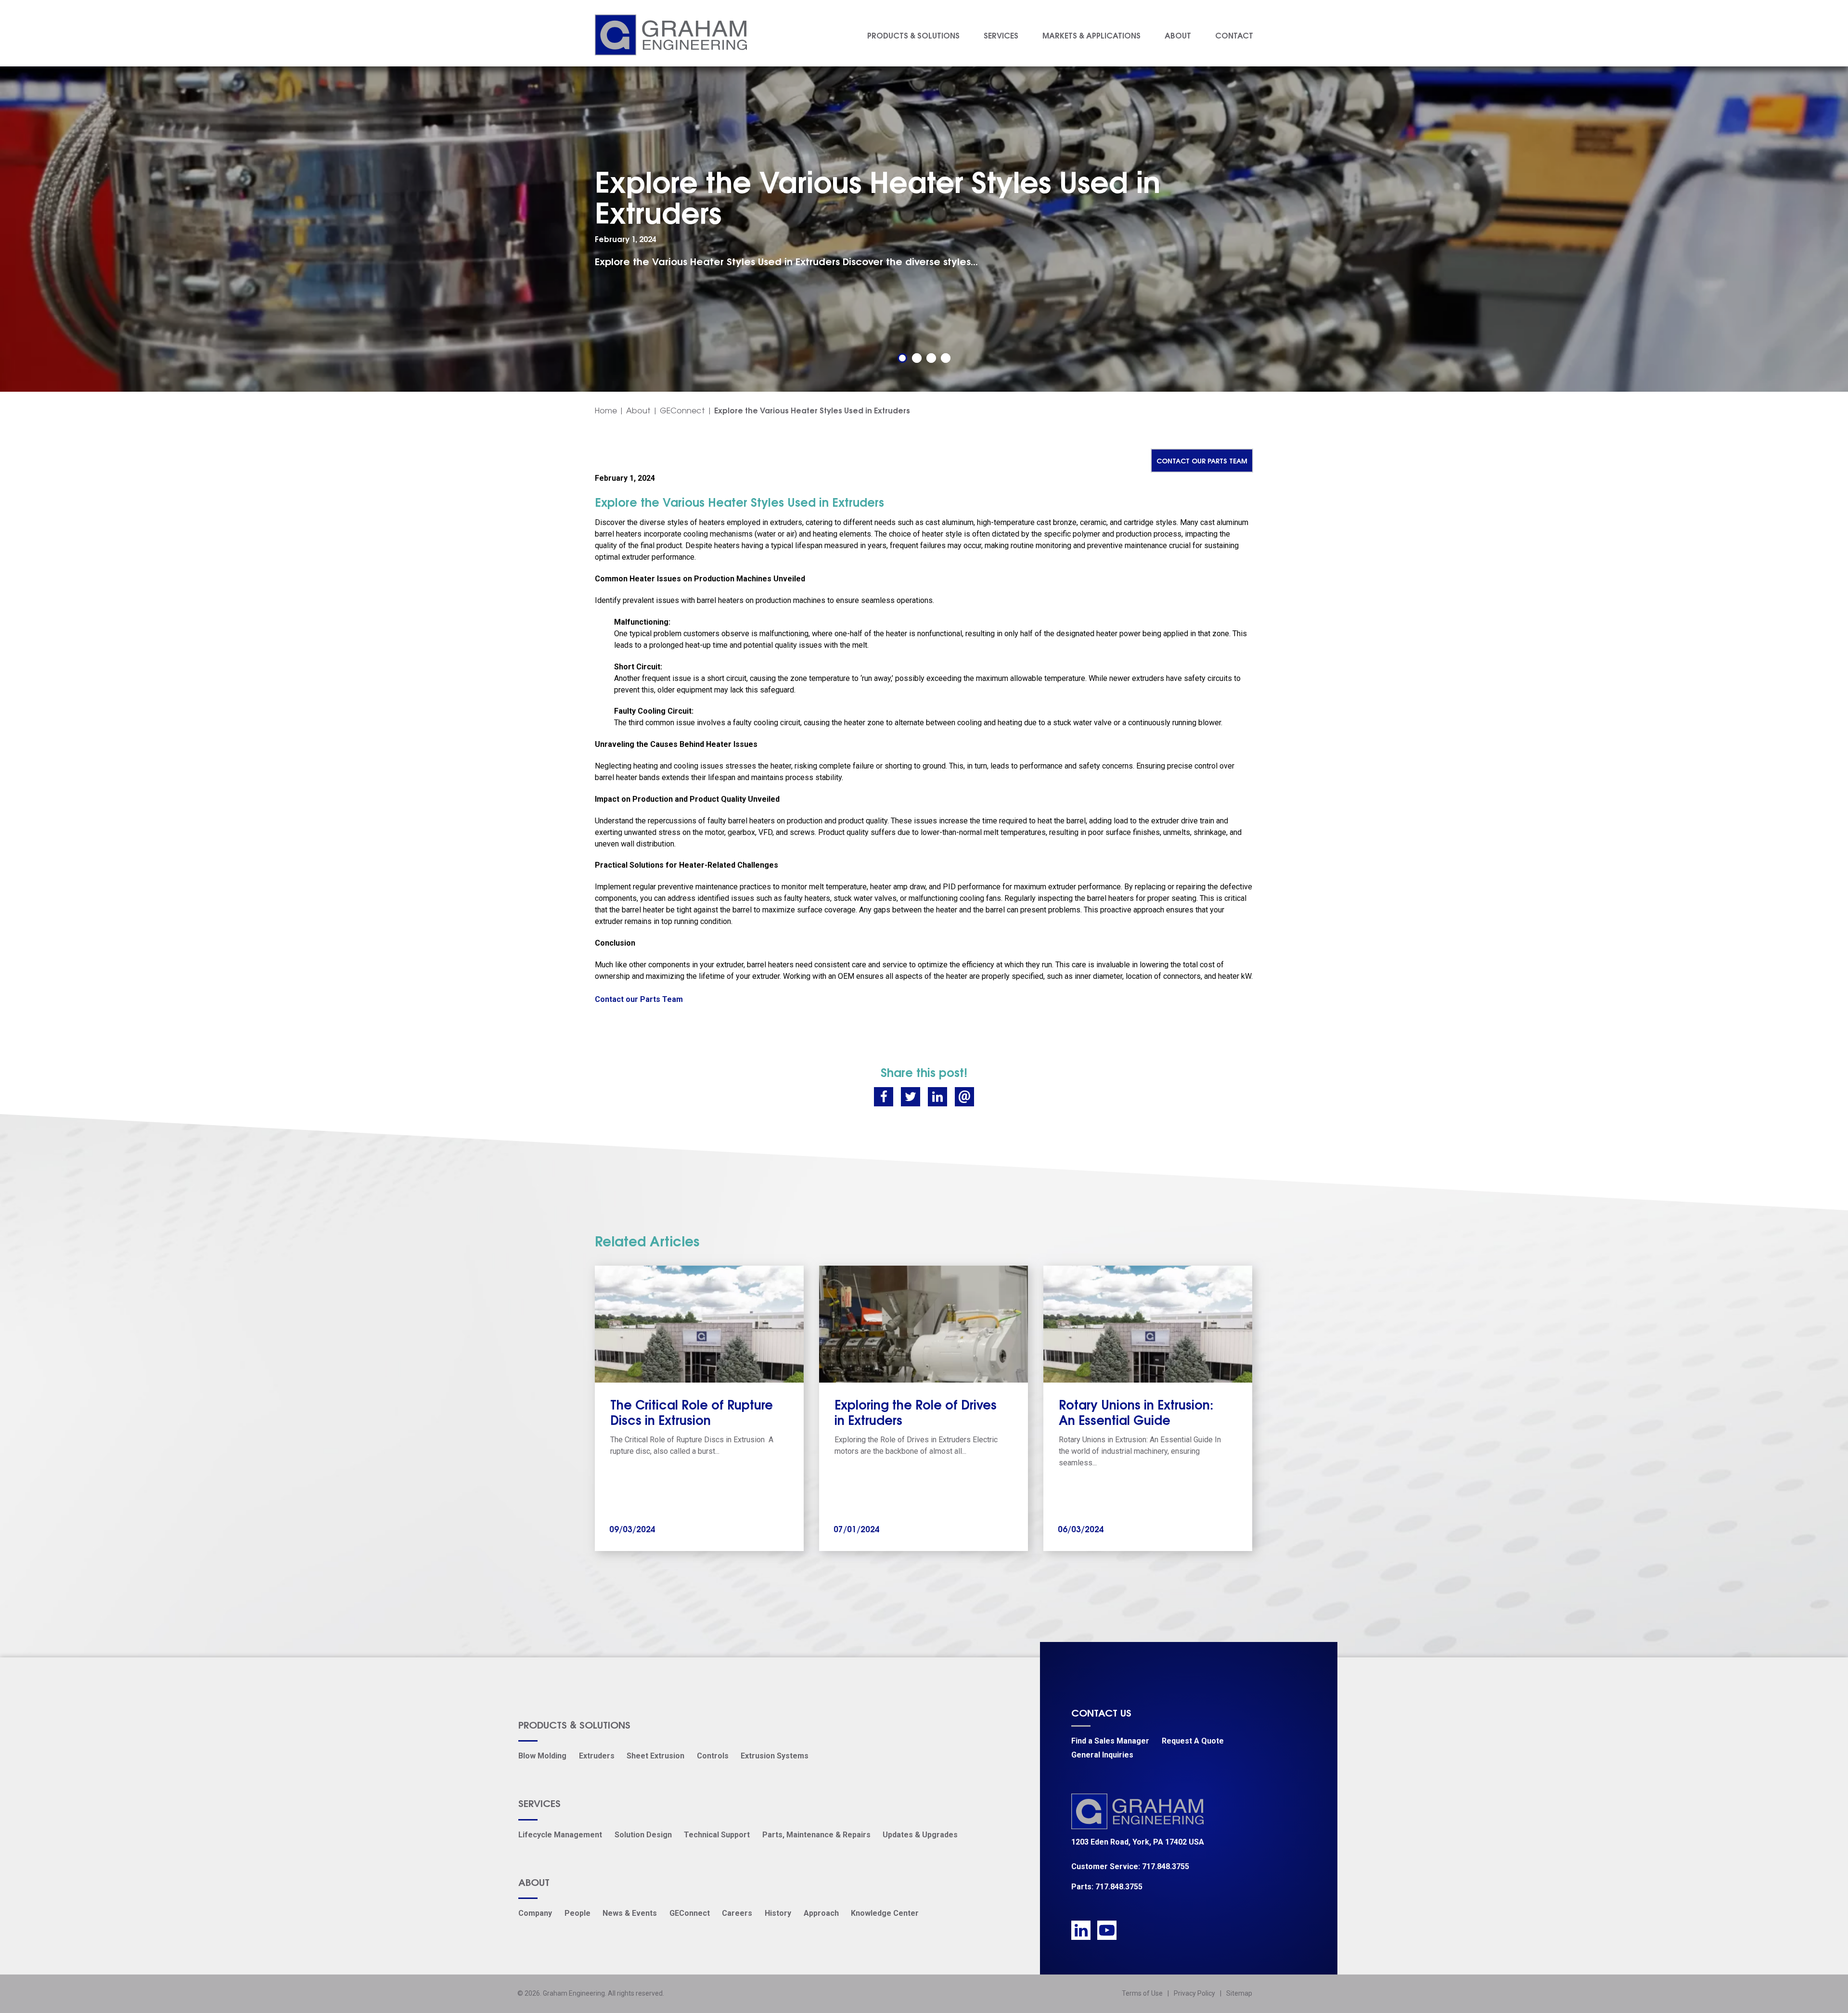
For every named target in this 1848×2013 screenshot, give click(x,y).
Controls (713, 1756)
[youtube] (1107, 1930)
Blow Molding (542, 1756)
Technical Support (717, 1835)
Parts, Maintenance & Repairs (816, 1835)
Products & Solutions (913, 35)
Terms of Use (1142, 1993)
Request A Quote (1193, 1741)
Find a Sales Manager (1110, 1741)
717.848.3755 (1166, 1866)
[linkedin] (1081, 1930)
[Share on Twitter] (911, 1097)
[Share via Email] (964, 1097)
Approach (821, 1913)
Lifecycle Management (560, 1835)
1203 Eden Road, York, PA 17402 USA (1138, 1842)
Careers (737, 1913)
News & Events (630, 1913)
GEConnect (682, 410)
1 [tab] (902, 358)
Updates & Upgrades (920, 1835)
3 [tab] (931, 358)
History (778, 1913)
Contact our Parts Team (1202, 460)
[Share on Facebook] (884, 1097)
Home (606, 410)
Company (535, 1913)
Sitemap (1239, 1993)
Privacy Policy (1194, 1993)
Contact (1234, 35)
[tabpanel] (924, 216)
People (577, 1913)
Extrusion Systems (775, 1756)
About (1178, 35)
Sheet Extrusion (655, 1756)
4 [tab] (946, 358)
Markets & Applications (1091, 35)
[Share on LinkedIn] (937, 1097)
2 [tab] (917, 358)
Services (1001, 35)
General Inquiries (1102, 1755)
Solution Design (643, 1835)
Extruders (597, 1756)
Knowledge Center (885, 1913)
